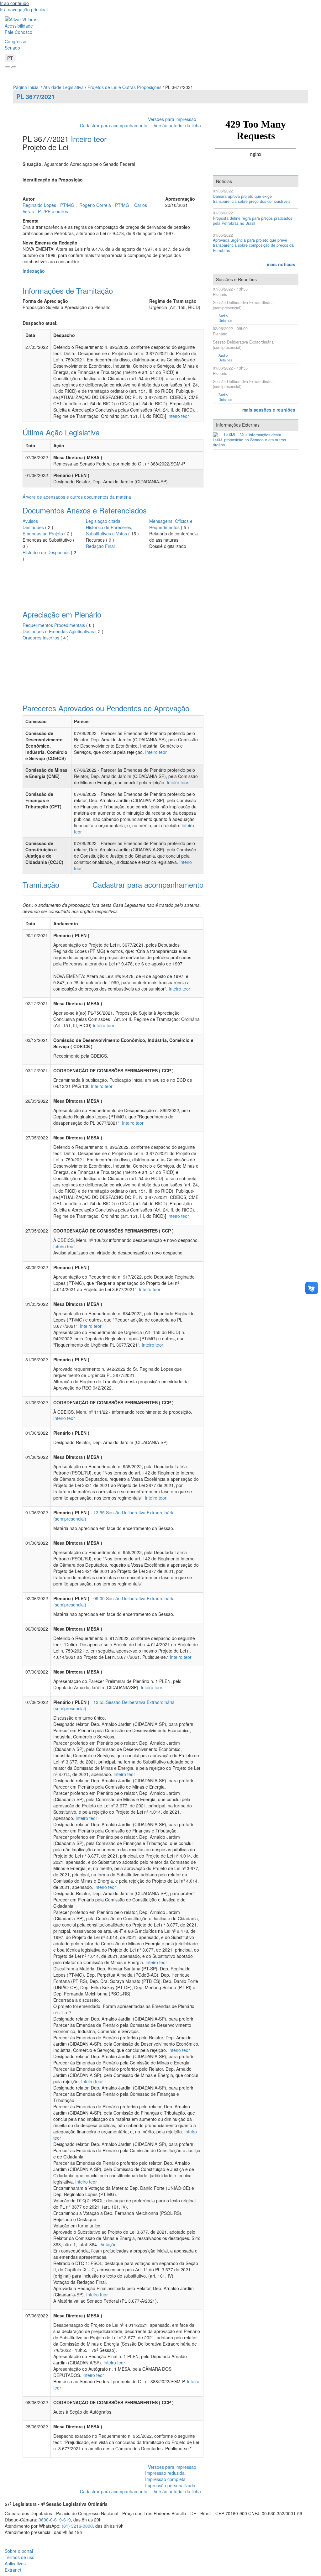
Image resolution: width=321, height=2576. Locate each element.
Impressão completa (165, 2479)
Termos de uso (20, 2557)
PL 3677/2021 (36, 97)
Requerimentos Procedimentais (54, 625)
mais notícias (281, 264)
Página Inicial (26, 87)
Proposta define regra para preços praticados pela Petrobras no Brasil (253, 221)
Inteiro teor (89, 139)
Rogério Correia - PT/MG (105, 205)
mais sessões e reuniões (269, 410)
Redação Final (100, 546)
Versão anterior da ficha (177, 125)
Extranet (13, 2570)
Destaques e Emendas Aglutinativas (59, 631)
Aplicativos (15, 2563)
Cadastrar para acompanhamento (115, 125)
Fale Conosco (18, 32)
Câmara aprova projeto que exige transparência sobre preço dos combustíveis (252, 199)
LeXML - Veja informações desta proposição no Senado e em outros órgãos (249, 440)
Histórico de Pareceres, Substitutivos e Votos (109, 530)
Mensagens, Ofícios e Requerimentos (171, 524)
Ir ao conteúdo (14, 3)
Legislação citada (103, 521)
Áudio (223, 316)
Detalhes (225, 321)
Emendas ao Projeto (43, 534)
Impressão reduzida (165, 2473)
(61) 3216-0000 (77, 2526)
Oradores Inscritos (42, 638)
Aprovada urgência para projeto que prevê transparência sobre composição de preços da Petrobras (253, 245)
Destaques (33, 527)
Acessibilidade (19, 26)
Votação (108, 2244)
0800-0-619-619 (55, 2520)
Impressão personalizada (170, 2485)
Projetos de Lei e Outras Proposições (124, 87)
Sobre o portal (19, 2551)
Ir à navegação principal (24, 9)
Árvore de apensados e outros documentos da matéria (77, 497)
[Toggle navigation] (8, 67)
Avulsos (30, 521)
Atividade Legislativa (63, 87)
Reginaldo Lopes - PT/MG (49, 205)
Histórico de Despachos (46, 552)
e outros (60, 211)
